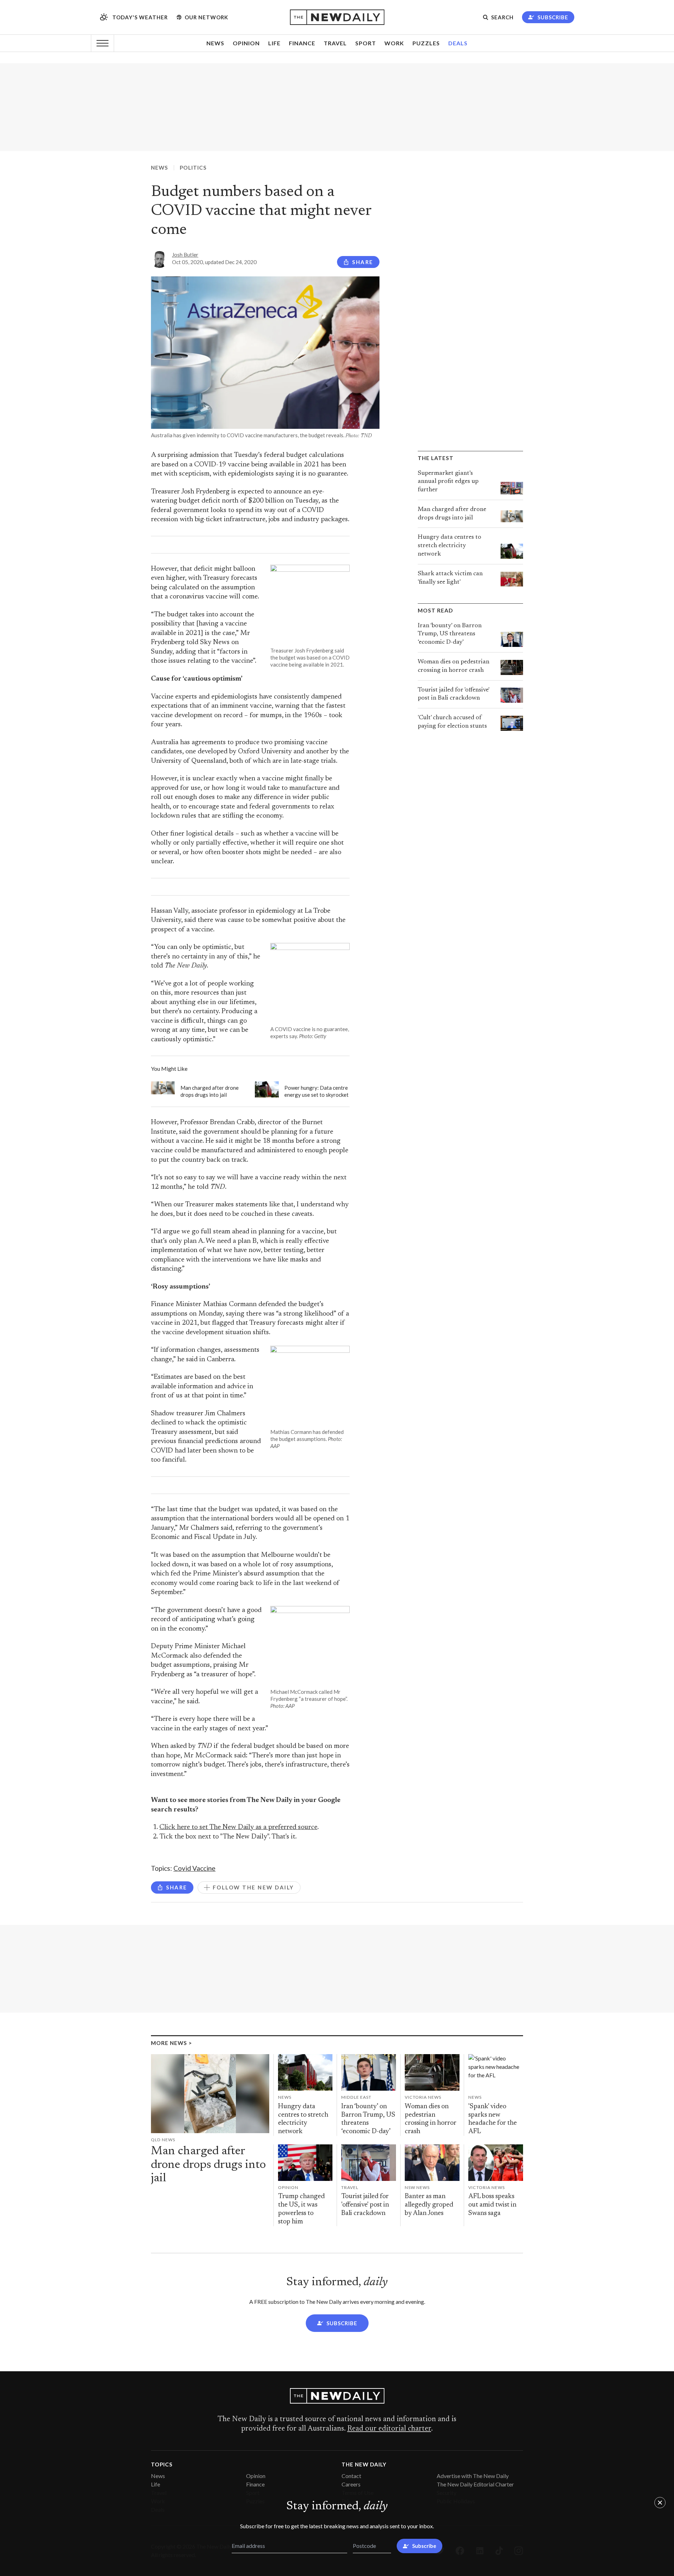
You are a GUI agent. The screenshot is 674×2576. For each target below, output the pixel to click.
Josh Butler (185, 255)
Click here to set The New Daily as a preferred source (238, 1827)
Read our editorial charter (389, 2429)
